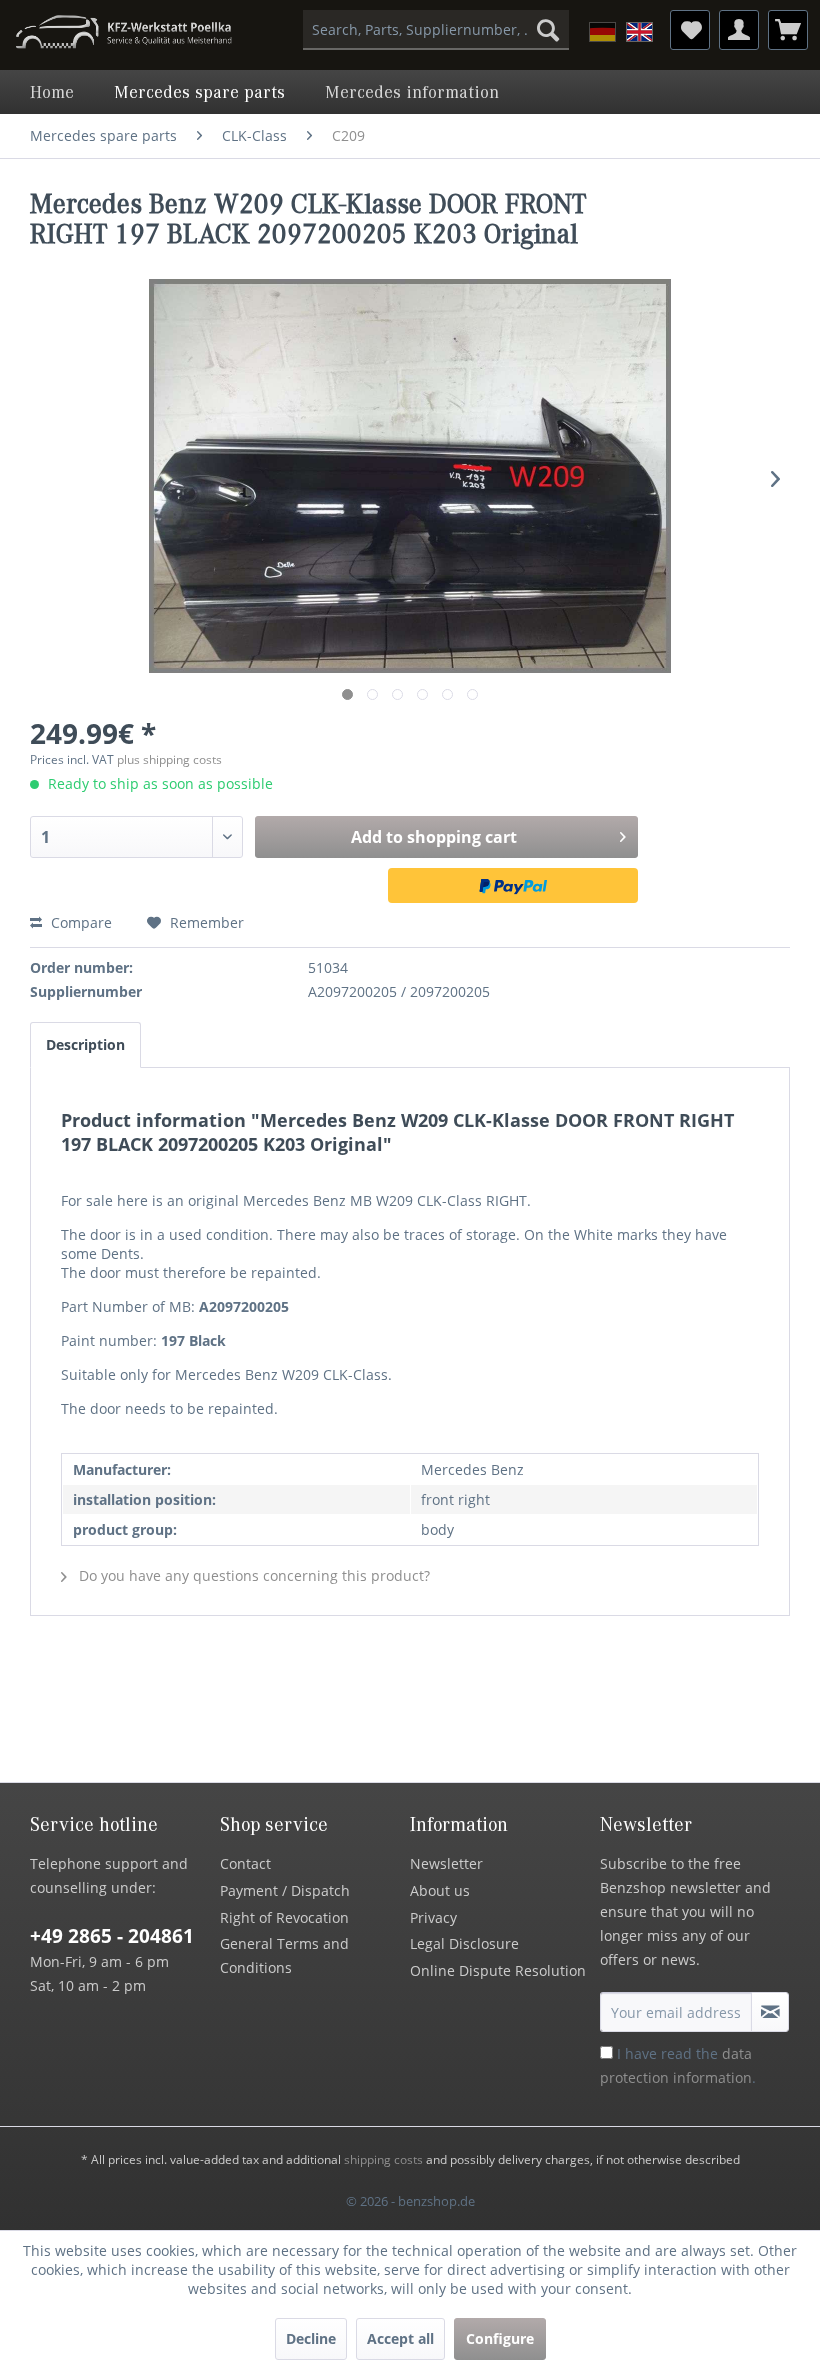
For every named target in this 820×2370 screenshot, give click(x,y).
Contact (245, 1863)
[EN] (639, 32)
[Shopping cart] (788, 30)
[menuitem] (436, 30)
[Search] (548, 30)
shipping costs (383, 2159)
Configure (500, 2338)
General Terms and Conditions (284, 1955)
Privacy (433, 1917)
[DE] (602, 32)
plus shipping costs (169, 759)
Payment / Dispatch (285, 1890)
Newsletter (446, 1863)
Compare (79, 922)
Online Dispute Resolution (498, 1970)
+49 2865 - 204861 (112, 1936)
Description (85, 1044)
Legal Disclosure (464, 1943)
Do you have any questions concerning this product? (252, 1575)
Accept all (400, 2338)
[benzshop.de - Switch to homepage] (123, 35)
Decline (311, 2338)
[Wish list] (690, 30)
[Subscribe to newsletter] (770, 2012)
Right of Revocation (284, 1917)
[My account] (739, 30)
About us (440, 1890)
